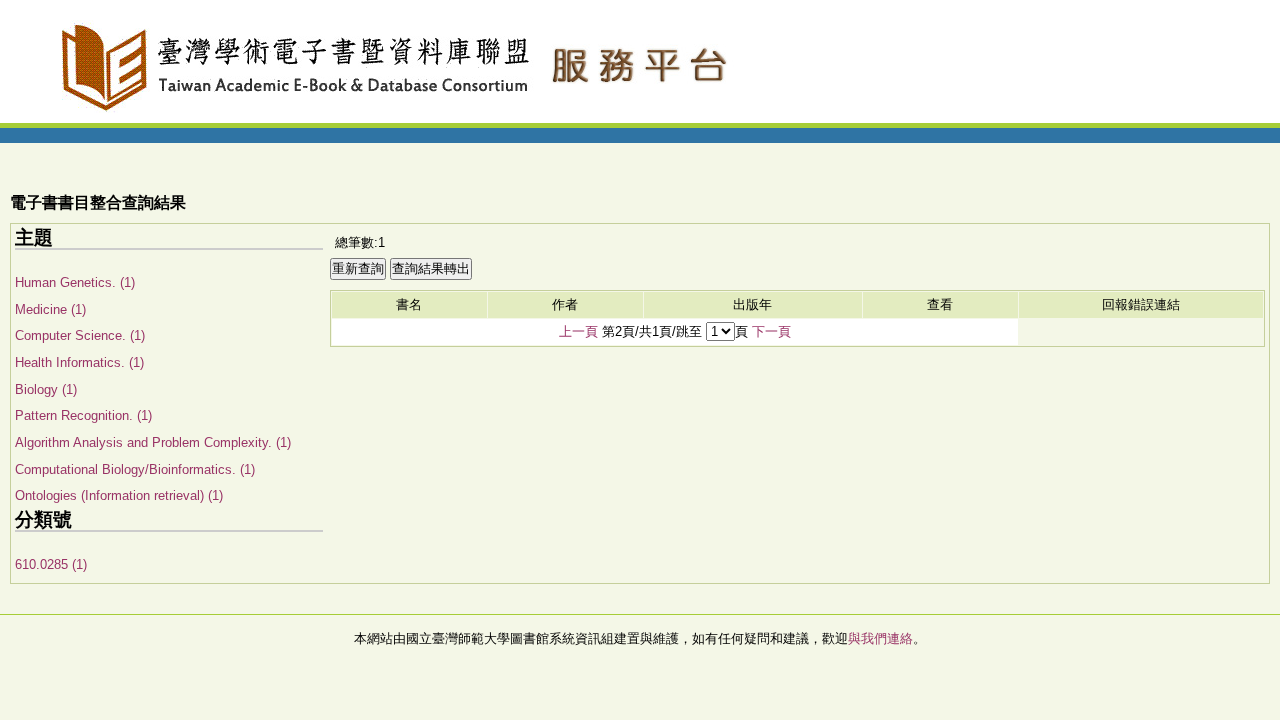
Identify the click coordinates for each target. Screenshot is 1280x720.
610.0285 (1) (51, 564)
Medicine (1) (50, 309)
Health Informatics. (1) (79, 362)
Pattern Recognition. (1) (83, 415)
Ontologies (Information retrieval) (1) (119, 495)
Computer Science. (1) (80, 335)
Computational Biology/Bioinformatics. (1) (135, 469)
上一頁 (578, 331)
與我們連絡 (880, 638)
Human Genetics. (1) (75, 282)
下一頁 (771, 331)
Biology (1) (46, 389)
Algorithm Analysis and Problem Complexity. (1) (153, 442)
